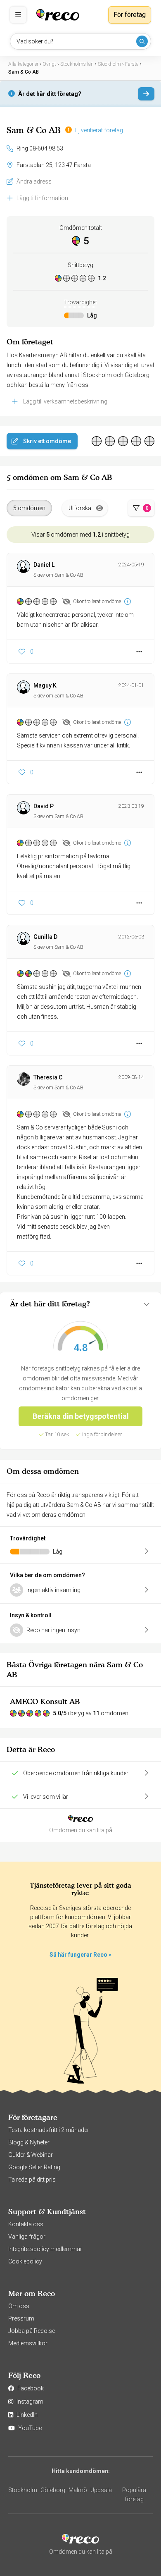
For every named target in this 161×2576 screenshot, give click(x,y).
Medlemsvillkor (28, 2343)
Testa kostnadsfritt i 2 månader (49, 2130)
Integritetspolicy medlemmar (45, 2249)
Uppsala (101, 2490)
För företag (130, 15)
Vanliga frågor (27, 2237)
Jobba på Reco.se (32, 2331)
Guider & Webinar (31, 2155)
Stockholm (23, 2490)
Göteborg (53, 2490)
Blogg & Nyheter (29, 2142)
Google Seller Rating (34, 2167)
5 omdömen (29, 508)
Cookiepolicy (25, 2261)
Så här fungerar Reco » (80, 1955)
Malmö (78, 2490)
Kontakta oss (26, 2224)
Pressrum (21, 2318)
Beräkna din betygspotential (81, 1416)
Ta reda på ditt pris (32, 2180)
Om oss (19, 2306)
